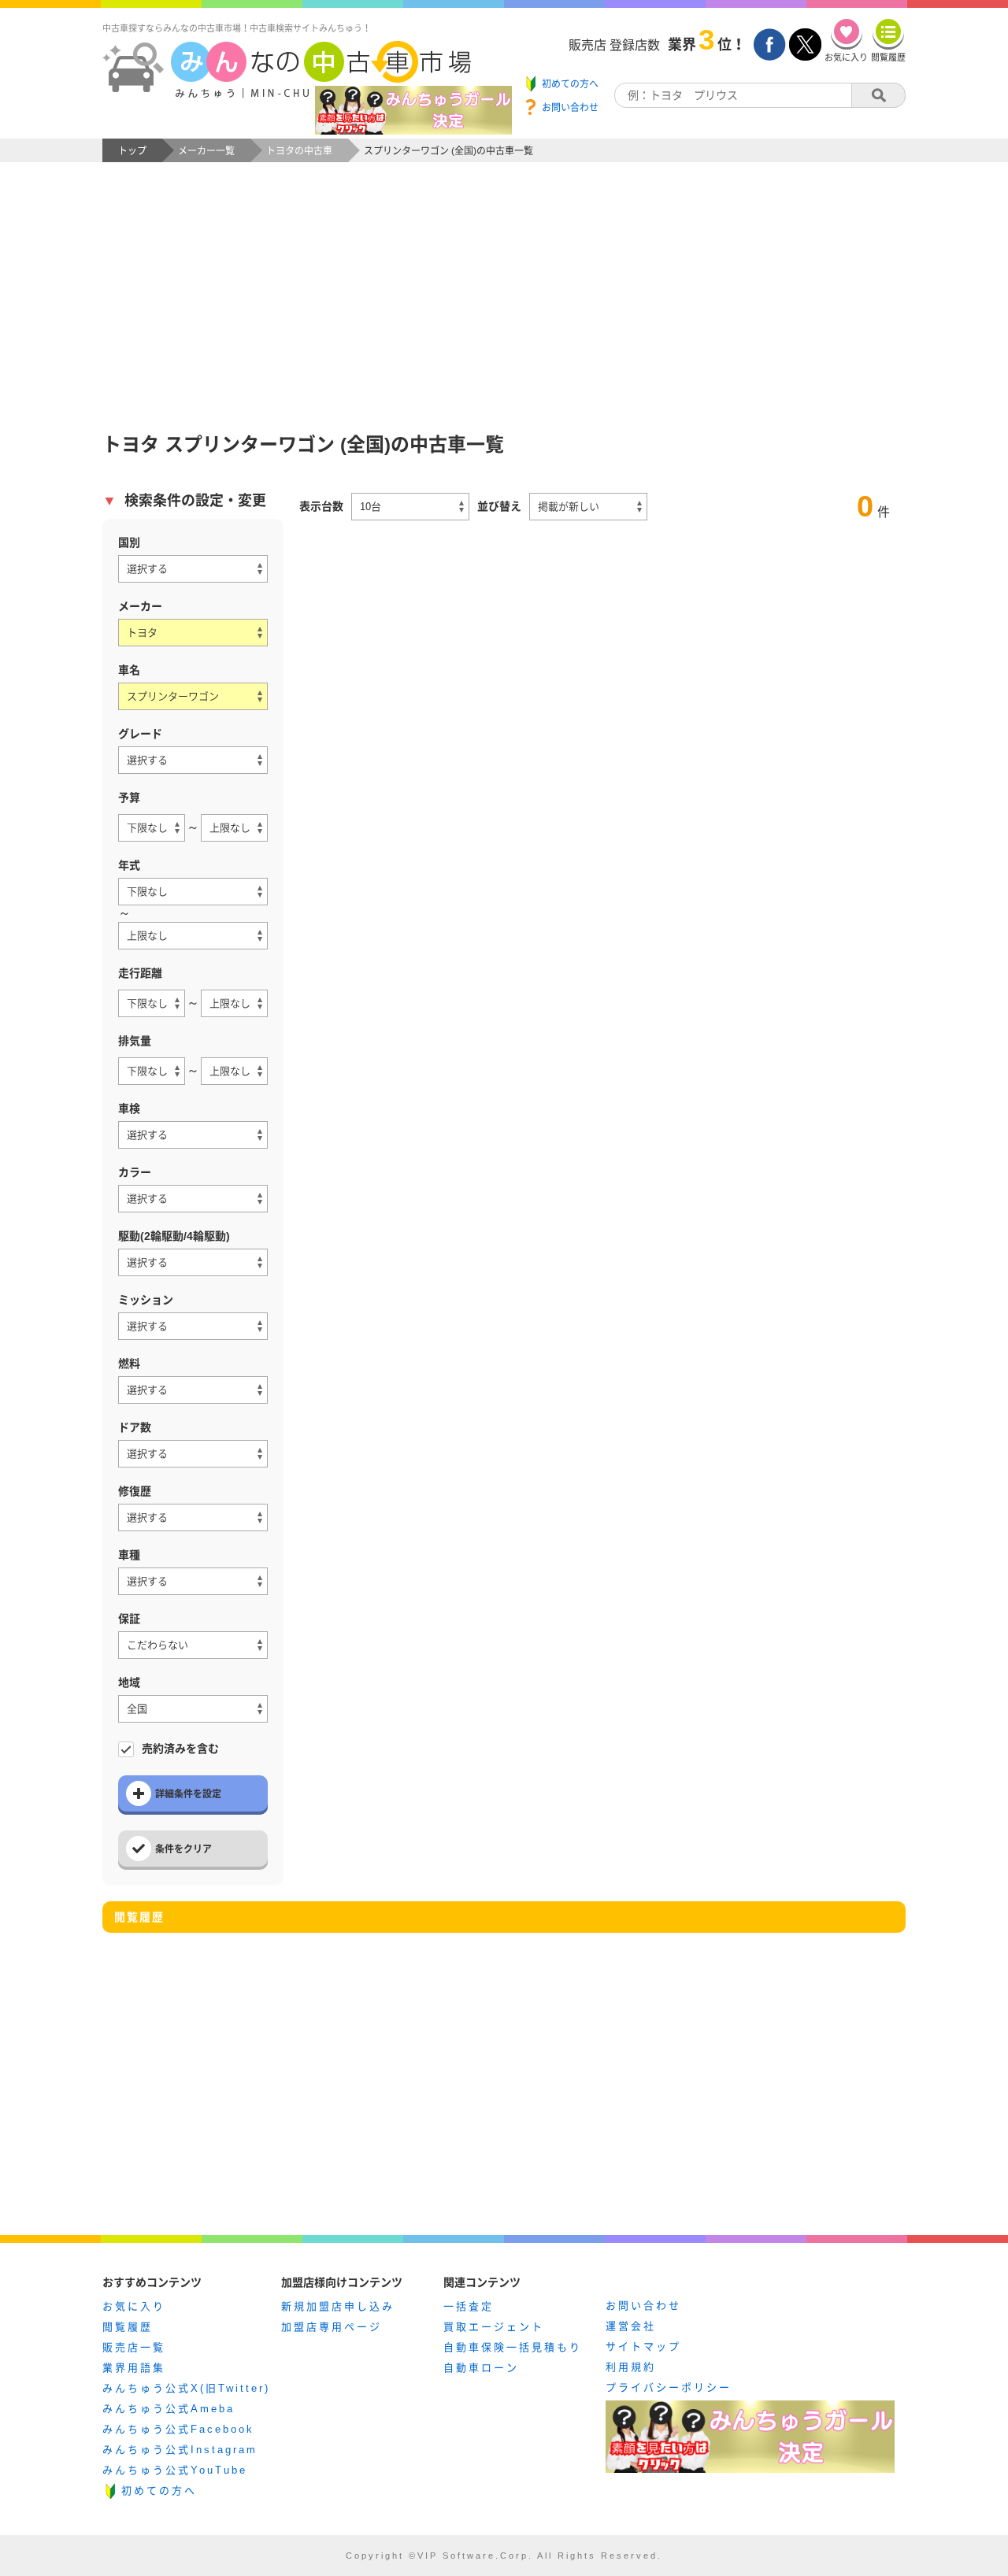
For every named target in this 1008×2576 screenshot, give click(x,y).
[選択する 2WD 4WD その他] (193, 1262)
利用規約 (631, 2367)
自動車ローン (481, 2368)
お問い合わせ (643, 2306)
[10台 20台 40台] (410, 507)
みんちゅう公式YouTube (175, 2470)
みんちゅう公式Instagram (180, 2450)
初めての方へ (159, 2491)
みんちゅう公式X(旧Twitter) (186, 2388)
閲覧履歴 (128, 2327)
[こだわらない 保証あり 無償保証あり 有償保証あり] (193, 1645)
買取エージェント (494, 2327)
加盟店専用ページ (332, 2327)
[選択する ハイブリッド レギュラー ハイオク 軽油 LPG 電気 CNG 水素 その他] (193, 1390)
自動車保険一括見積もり (513, 2347)
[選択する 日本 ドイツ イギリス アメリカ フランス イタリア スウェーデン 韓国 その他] (193, 569)
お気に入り (134, 2306)
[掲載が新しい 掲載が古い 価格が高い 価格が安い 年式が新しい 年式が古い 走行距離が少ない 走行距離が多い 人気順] (588, 507)
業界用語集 (134, 2368)
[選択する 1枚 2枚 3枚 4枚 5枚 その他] (193, 1454)
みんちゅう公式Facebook (178, 2429)
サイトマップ (643, 2347)
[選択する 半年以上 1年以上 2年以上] (193, 1135)
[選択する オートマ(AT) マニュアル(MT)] (193, 1326)
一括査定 (469, 2306)
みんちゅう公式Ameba (169, 2409)
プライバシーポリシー (669, 2387)
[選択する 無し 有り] (193, 1517)
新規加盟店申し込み (338, 2306)
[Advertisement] (504, 280)
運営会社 (631, 2326)
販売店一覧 (134, 2347)
